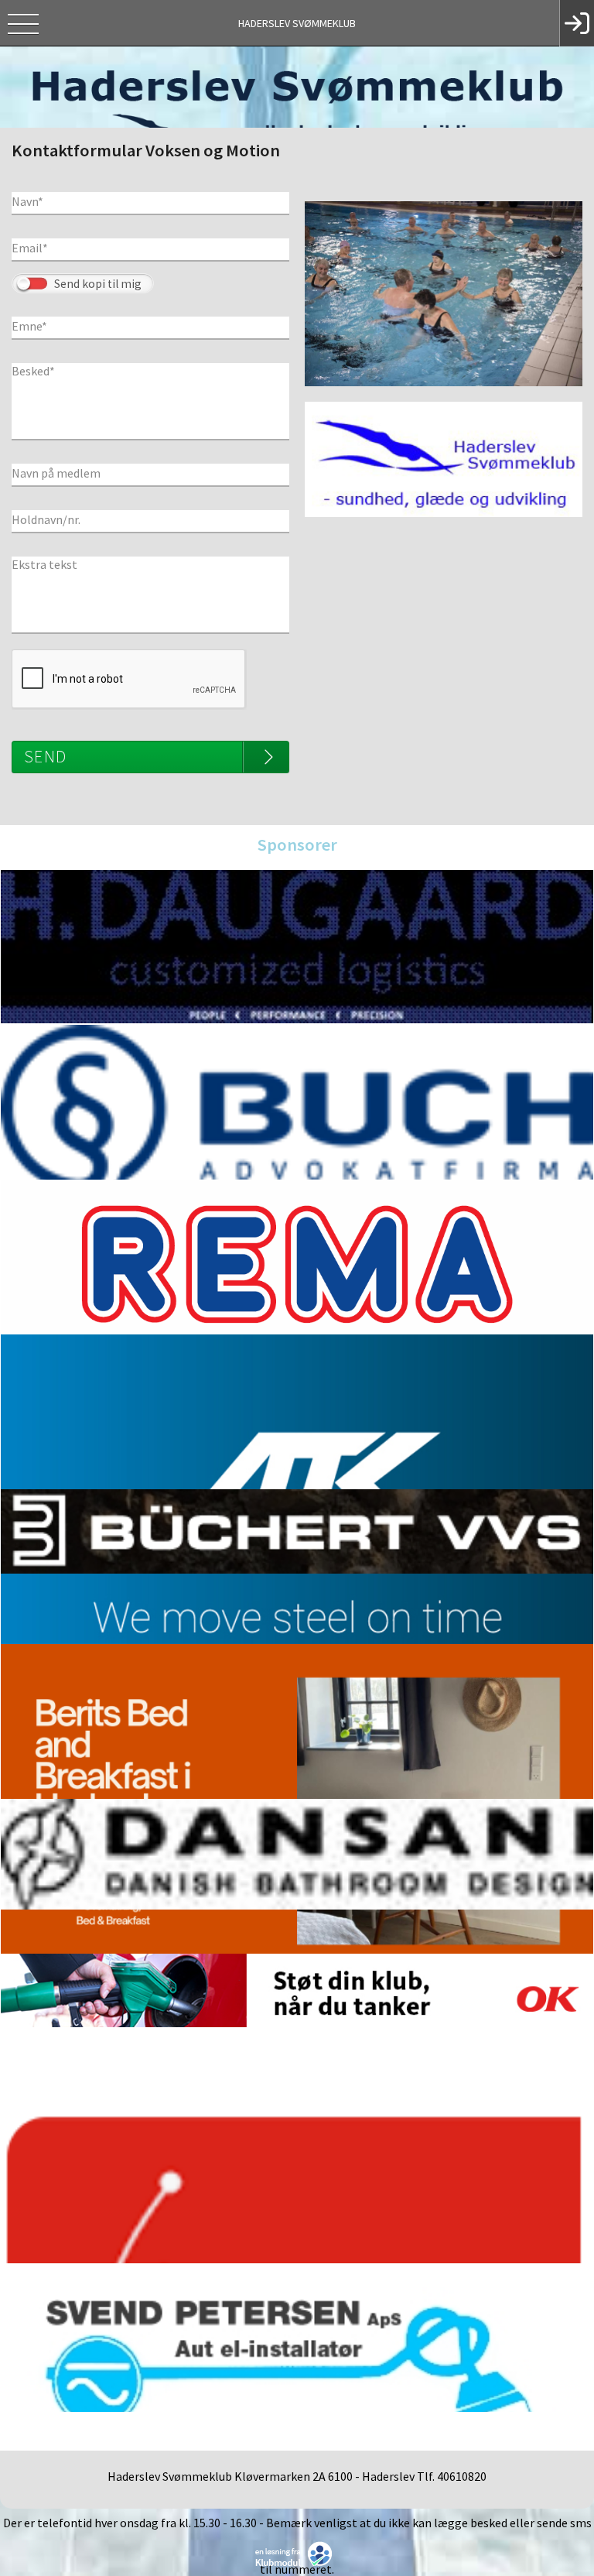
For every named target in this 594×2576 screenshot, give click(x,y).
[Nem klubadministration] (297, 2553)
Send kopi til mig (98, 284)
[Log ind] (577, 23)
